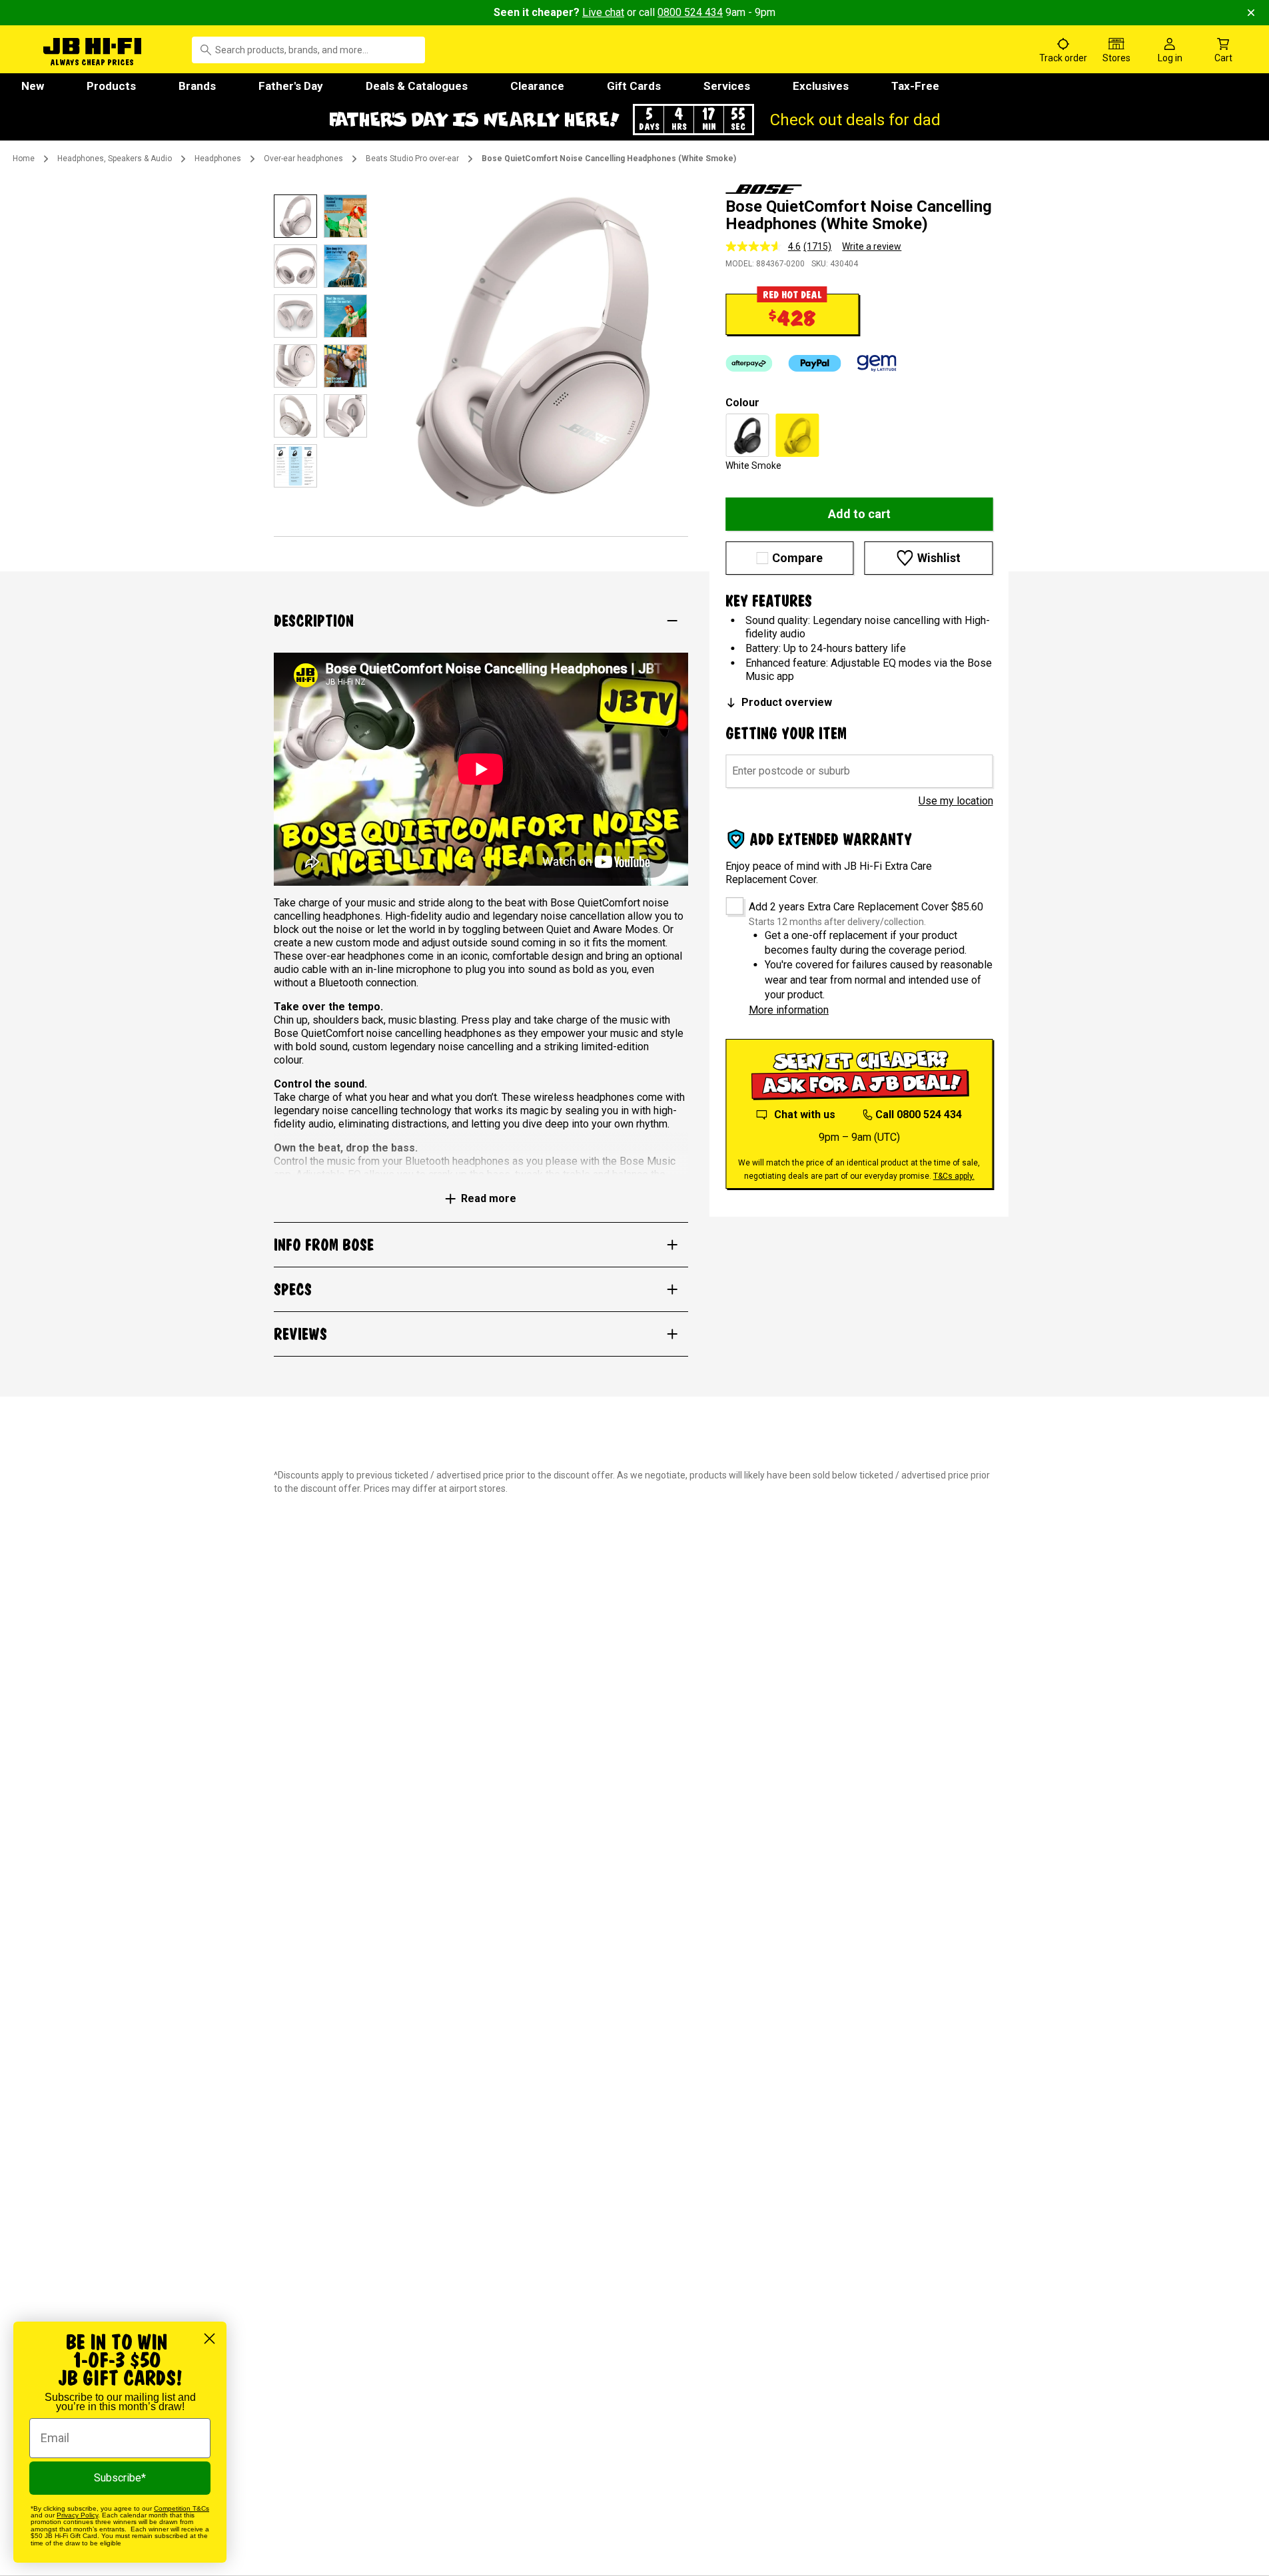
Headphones (218, 159)
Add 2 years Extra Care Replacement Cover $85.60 (866, 907)
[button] (635, 120)
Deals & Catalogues (417, 86)
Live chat (603, 12)
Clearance (537, 86)
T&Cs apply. (954, 1176)
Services (727, 86)
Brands (197, 86)
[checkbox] (730, 901)
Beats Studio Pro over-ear (412, 159)
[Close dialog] (210, 2339)
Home (24, 159)
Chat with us (805, 1115)
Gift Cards (634, 86)
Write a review (872, 246)
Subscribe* (120, 2478)
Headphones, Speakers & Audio (115, 159)
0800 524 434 (690, 12)
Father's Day (291, 86)
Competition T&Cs (182, 2508)
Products (111, 86)
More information (789, 1010)
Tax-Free (915, 86)
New (33, 86)
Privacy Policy (77, 2515)
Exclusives (821, 86)
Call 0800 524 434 (919, 1115)
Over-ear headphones (303, 159)
